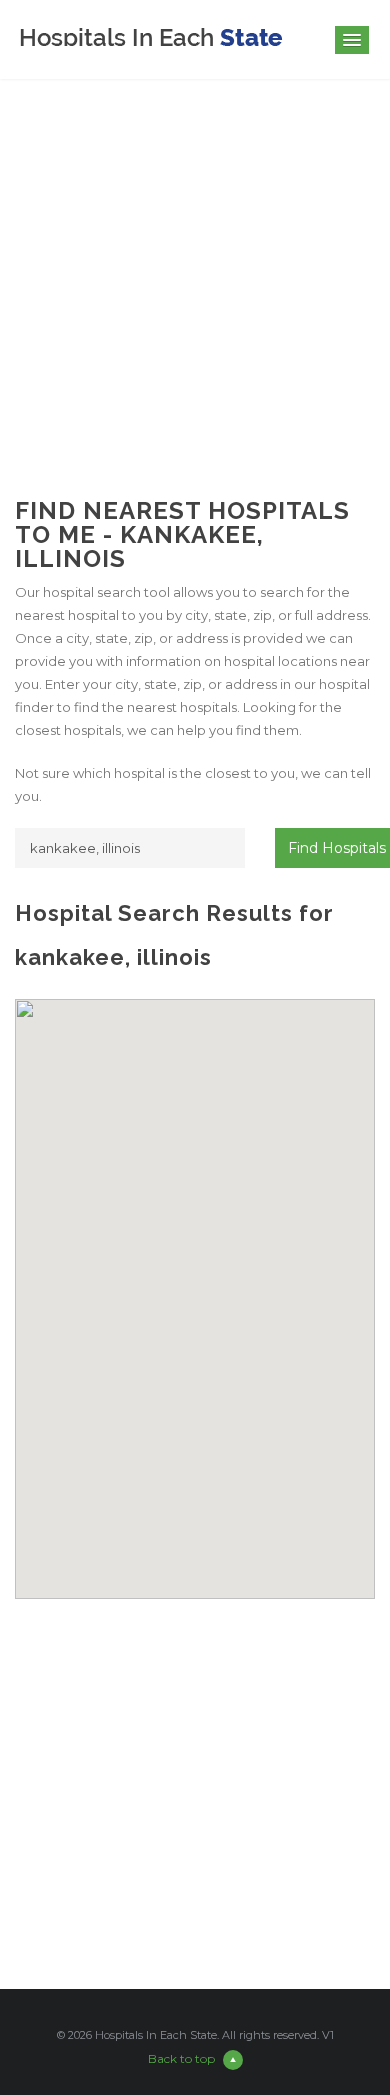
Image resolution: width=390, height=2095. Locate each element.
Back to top (181, 2058)
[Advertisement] (195, 274)
